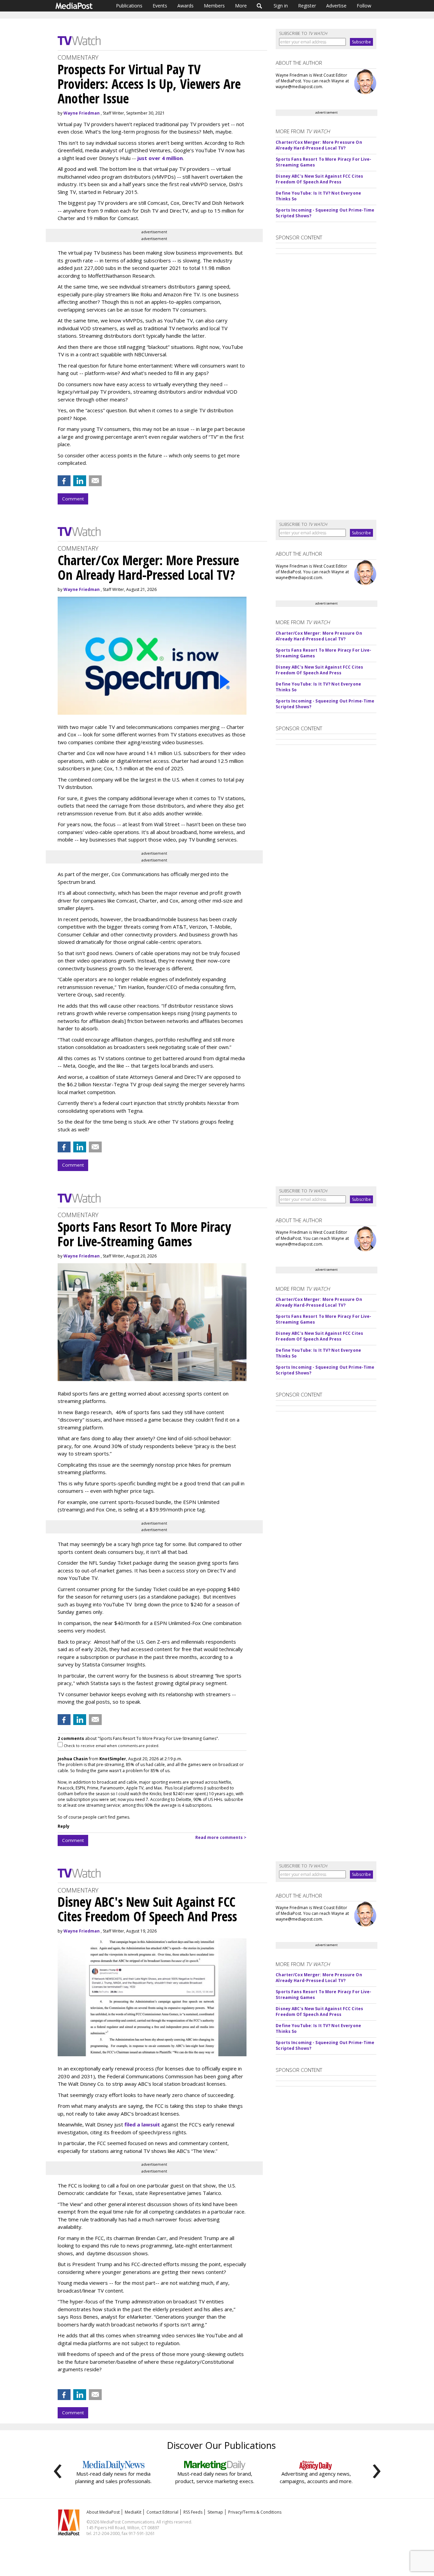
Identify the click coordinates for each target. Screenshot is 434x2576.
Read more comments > (221, 1837)
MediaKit (133, 2512)
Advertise (336, 6)
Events (160, 6)
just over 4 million (160, 158)
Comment (73, 499)
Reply (64, 1826)
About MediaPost (103, 2512)
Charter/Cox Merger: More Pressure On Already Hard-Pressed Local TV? (319, 145)
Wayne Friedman (82, 113)
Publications (129, 6)
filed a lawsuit (142, 2124)
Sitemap (215, 2512)
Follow (364, 6)
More (241, 6)
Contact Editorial (162, 2512)
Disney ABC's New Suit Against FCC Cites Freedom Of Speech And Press (319, 179)
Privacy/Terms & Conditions (255, 2512)
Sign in (281, 6)
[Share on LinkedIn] (80, 481)
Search (260, 6)
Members (214, 6)
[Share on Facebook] (64, 481)
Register (307, 6)
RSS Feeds (193, 2512)
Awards (185, 6)
